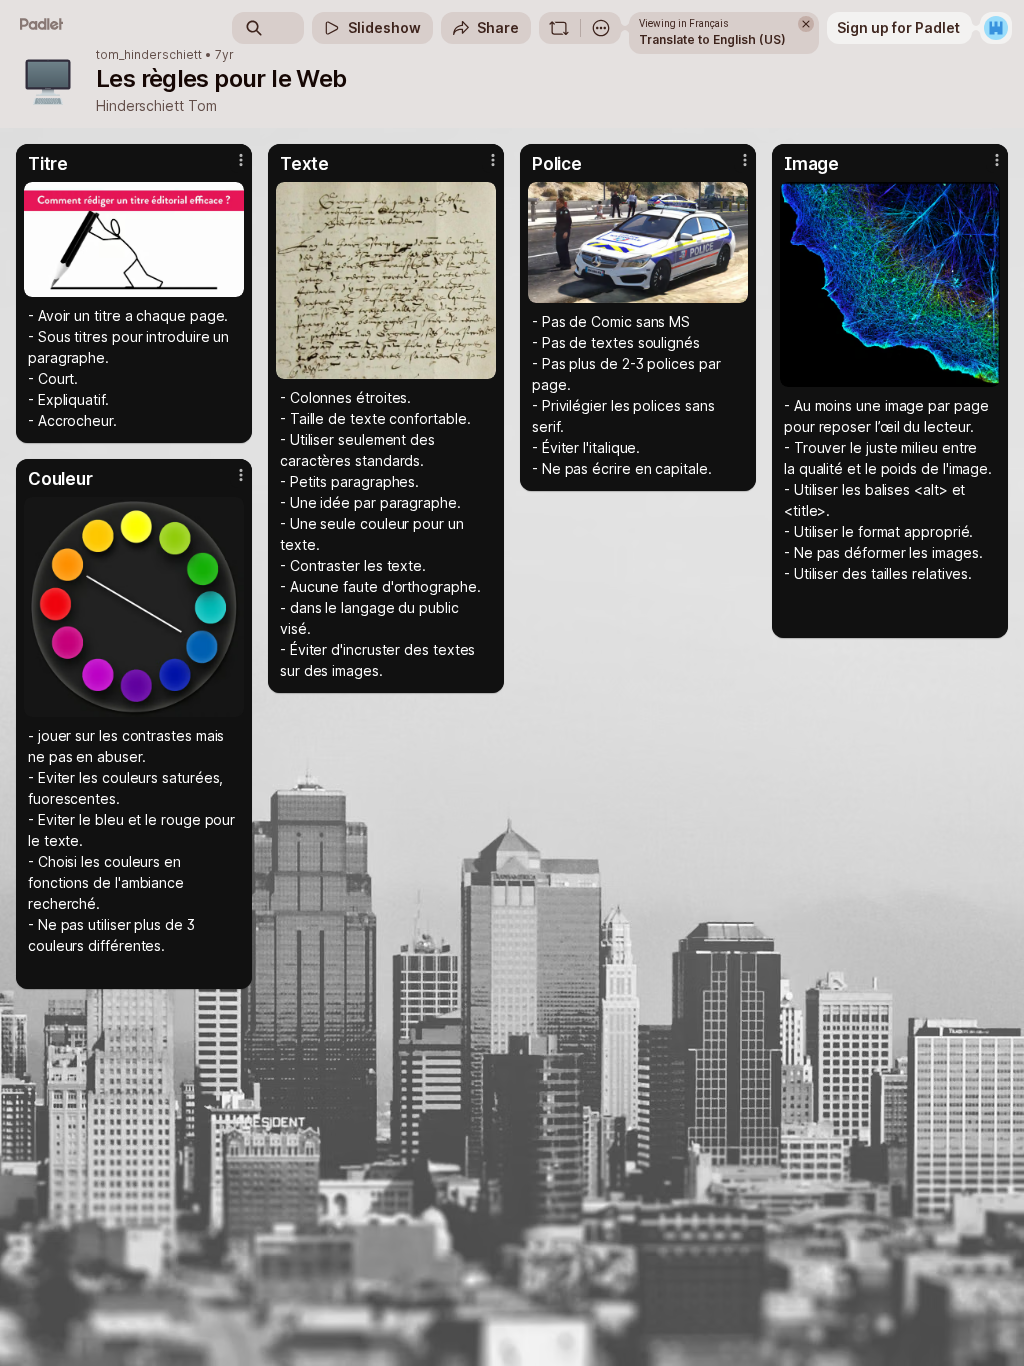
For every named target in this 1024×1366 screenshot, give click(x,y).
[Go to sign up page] (996, 28)
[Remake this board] (559, 28)
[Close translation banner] (806, 24)
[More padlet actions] (601, 28)
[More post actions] (228, 168)
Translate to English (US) (712, 39)
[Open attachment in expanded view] (134, 239)
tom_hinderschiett (149, 55)
